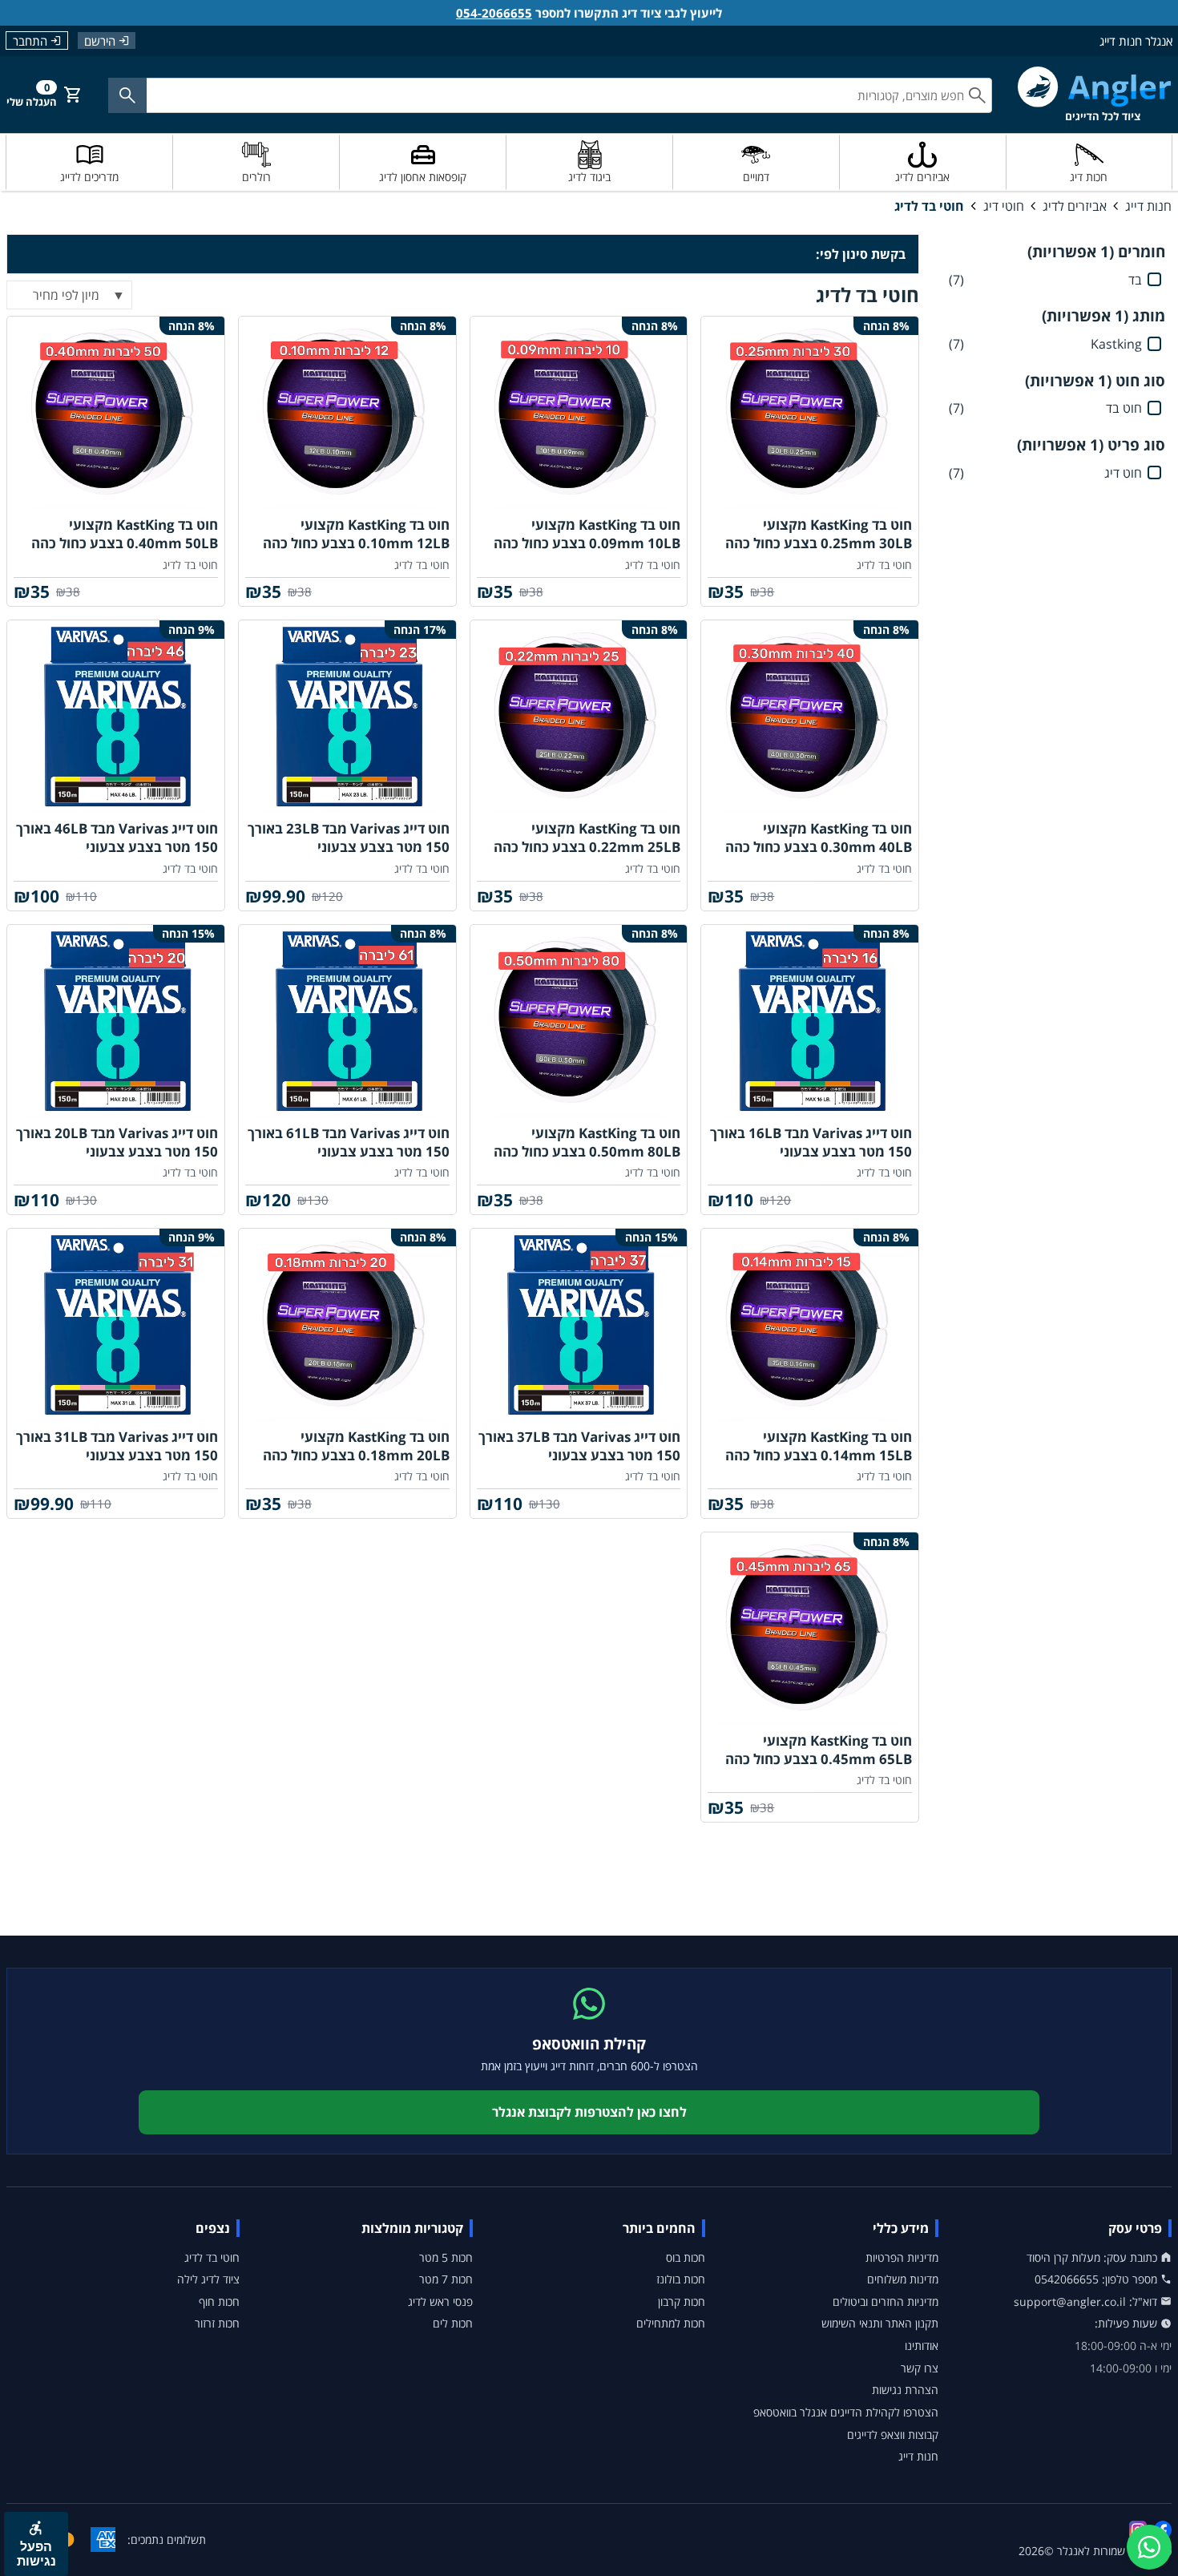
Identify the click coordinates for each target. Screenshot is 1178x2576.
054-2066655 (494, 13)
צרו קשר (920, 2368)
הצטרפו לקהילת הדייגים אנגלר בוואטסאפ (846, 2412)
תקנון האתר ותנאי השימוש (880, 2323)
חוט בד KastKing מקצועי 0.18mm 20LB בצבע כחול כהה (356, 1446)
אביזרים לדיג (1075, 206)
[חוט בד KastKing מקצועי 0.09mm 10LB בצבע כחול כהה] (579, 413)
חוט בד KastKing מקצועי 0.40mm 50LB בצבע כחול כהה (125, 534)
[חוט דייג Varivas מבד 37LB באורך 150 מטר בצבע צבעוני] (579, 1325)
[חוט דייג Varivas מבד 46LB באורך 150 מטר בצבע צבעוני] (116, 717)
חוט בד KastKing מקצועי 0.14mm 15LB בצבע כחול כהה (819, 1446)
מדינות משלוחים (903, 2279)
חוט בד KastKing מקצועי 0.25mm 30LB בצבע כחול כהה (819, 534)
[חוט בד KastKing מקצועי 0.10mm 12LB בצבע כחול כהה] (347, 413)
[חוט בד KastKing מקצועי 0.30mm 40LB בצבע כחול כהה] (810, 717)
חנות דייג (1148, 206)
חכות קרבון (682, 2301)
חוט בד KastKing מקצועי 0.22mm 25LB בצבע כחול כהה (587, 838)
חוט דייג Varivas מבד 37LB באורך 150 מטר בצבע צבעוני (579, 1446)
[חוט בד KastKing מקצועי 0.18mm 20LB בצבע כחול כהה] (347, 1325)
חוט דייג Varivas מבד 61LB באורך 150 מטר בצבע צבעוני (349, 1142)
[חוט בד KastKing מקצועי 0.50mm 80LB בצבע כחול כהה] (579, 1021)
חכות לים (453, 2323)
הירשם (100, 40)
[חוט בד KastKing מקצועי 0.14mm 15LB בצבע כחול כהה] (810, 1325)
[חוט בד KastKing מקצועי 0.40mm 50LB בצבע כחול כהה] (116, 413)
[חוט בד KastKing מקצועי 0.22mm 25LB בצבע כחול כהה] (579, 717)
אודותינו (922, 2346)
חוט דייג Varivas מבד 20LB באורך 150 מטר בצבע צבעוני (117, 1142)
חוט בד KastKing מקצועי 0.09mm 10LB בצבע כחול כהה (587, 534)
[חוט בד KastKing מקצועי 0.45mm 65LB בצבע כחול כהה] (810, 1629)
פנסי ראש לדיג (440, 2301)
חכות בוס (686, 2257)
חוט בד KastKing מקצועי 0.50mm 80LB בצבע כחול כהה (587, 1142)
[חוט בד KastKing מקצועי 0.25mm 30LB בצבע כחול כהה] (810, 413)
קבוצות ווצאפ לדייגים (893, 2435)
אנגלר (1071, 2551)
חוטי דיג (1004, 206)
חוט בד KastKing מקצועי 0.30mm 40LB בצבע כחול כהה (819, 838)
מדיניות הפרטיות (902, 2257)
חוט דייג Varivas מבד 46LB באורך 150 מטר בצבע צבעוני (117, 838)
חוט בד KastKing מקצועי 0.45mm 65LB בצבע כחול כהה (819, 1750)
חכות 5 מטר (446, 2257)
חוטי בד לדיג (929, 206)
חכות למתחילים (671, 2323)
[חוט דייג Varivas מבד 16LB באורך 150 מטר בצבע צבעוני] (810, 1021)
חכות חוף (219, 2301)
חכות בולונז (681, 2279)
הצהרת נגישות (905, 2390)
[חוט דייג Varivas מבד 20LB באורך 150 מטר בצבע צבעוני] (116, 1021)
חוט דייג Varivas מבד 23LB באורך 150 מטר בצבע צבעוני (349, 838)
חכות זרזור (217, 2323)
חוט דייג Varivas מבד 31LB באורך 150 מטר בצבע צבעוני (117, 1446)
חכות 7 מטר (446, 2279)
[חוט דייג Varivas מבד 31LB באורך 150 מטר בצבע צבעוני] (116, 1325)
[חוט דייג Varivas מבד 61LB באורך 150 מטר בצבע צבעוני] (347, 1021)
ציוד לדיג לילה (208, 2279)
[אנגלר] (1095, 94)
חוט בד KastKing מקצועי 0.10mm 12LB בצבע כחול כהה (356, 534)
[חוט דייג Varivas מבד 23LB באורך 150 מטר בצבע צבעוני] (347, 717)
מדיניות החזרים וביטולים (886, 2301)
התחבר (30, 41)
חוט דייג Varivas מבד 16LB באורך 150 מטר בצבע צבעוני (811, 1142)
